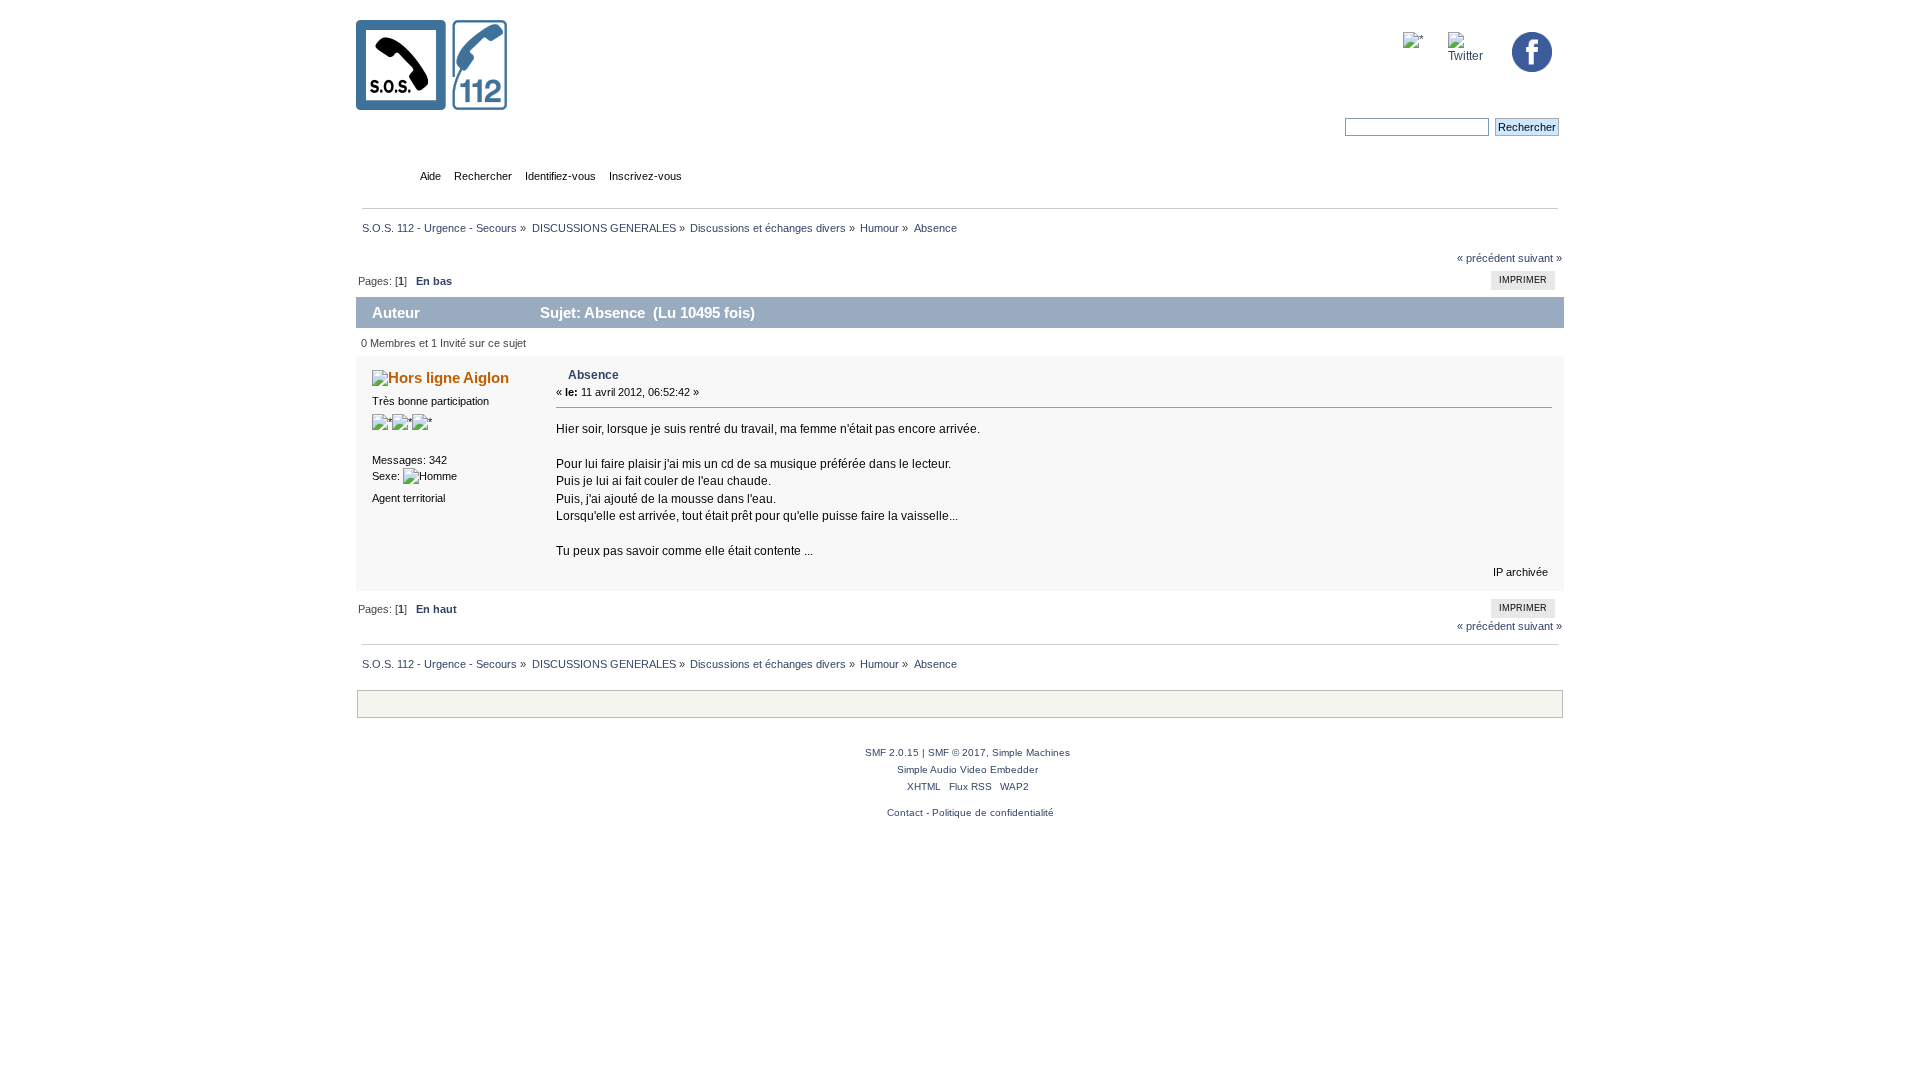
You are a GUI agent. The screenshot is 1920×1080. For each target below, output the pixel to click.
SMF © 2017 (957, 752)
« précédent (1486, 258)
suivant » (1540, 258)
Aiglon (486, 377)
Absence (593, 375)
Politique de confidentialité (993, 812)
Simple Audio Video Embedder (967, 769)
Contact (905, 812)
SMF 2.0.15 (892, 752)
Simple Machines (1031, 752)
